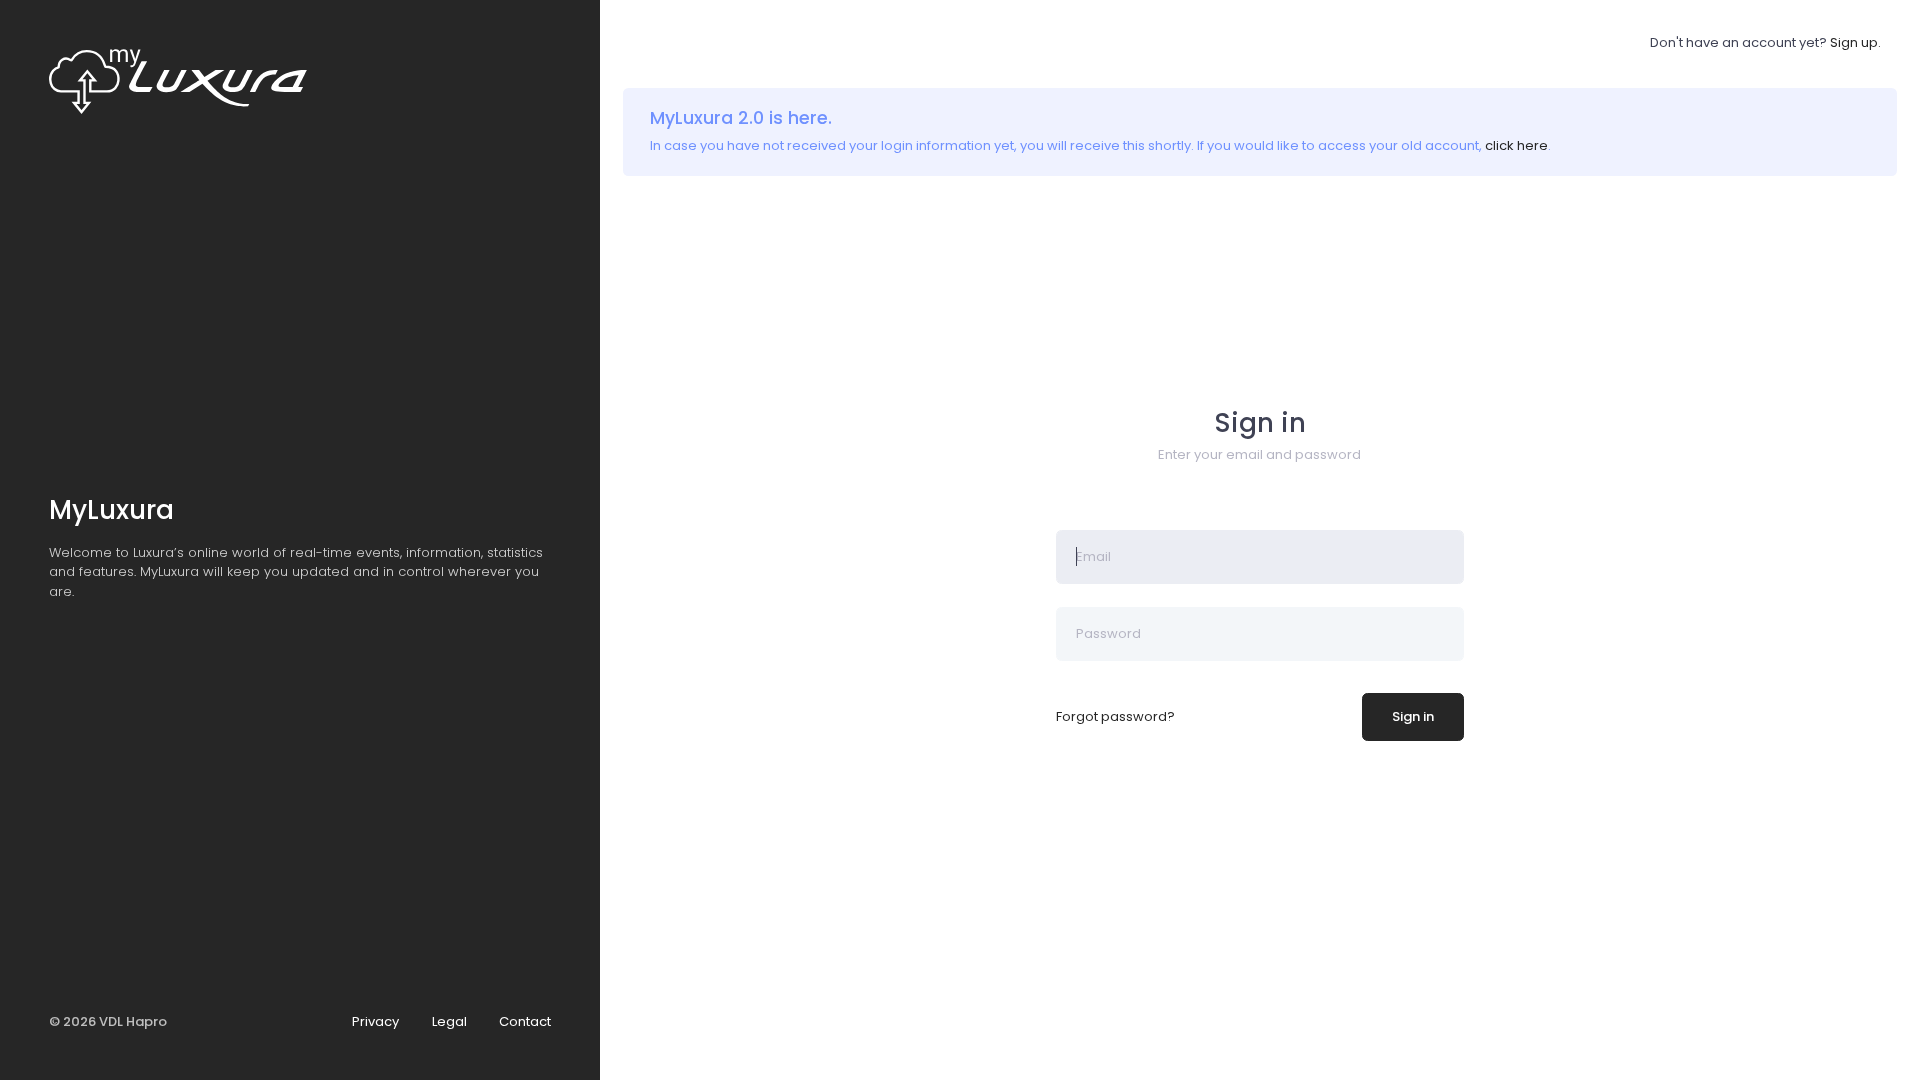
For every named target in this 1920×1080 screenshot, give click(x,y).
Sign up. (1855, 42)
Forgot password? (1115, 716)
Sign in (1413, 716)
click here (1516, 145)
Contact (525, 1021)
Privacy (375, 1021)
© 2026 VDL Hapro (108, 1021)
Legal (449, 1021)
